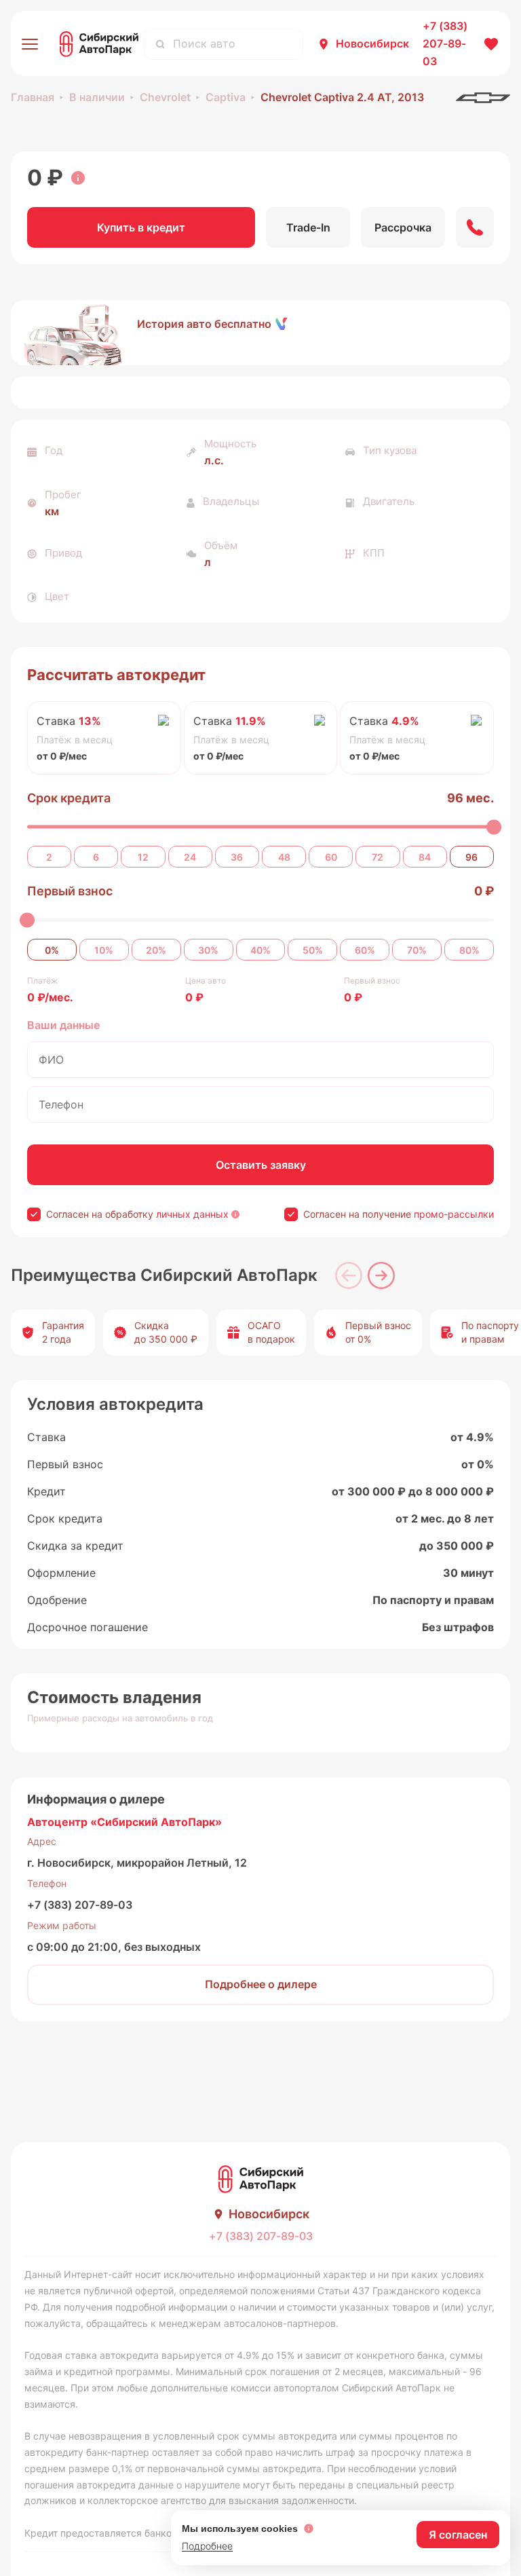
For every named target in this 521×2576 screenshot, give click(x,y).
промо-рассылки (454, 1214)
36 (237, 857)
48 (284, 857)
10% (104, 950)
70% (417, 950)
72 (378, 857)
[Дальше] (381, 1275)
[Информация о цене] (78, 178)
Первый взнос (70, 891)
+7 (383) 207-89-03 (80, 1905)
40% (260, 950)
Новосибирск (372, 43)
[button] (260, 333)
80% (469, 950)
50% (313, 950)
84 (425, 857)
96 (471, 857)
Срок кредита (69, 798)
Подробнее (207, 2546)
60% (365, 950)
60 (331, 857)
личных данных (192, 1214)
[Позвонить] (475, 227)
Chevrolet (165, 97)
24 (190, 857)
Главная (33, 97)
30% (208, 950)
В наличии (97, 97)
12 (143, 857)
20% (156, 950)
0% (52, 950)
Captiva (226, 97)
